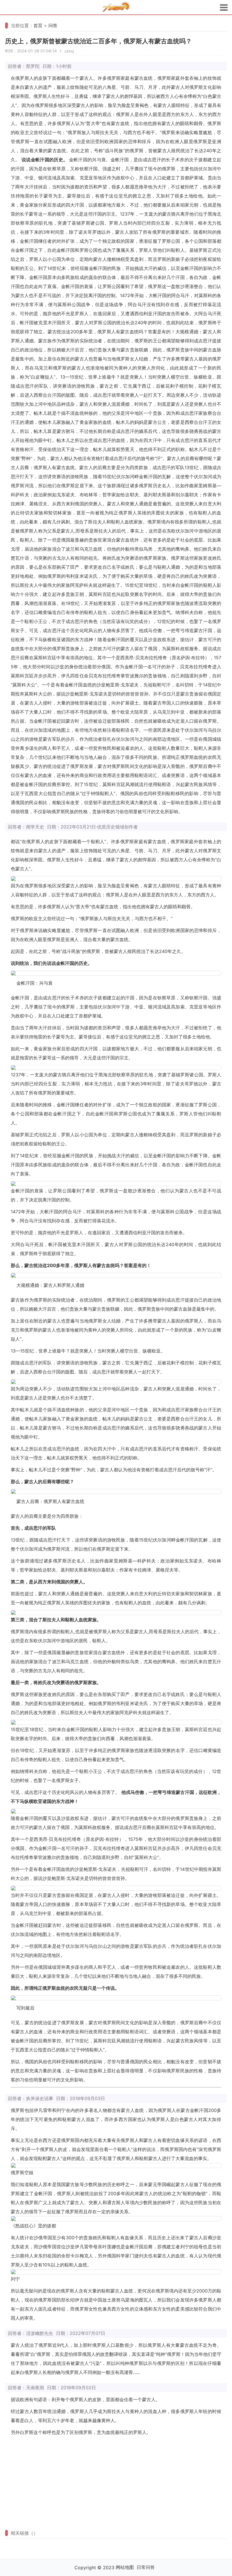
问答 (53, 25)
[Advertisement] (116, 2482)
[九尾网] (116, 7)
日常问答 (146, 2567)
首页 (38, 25)
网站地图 (125, 2567)
